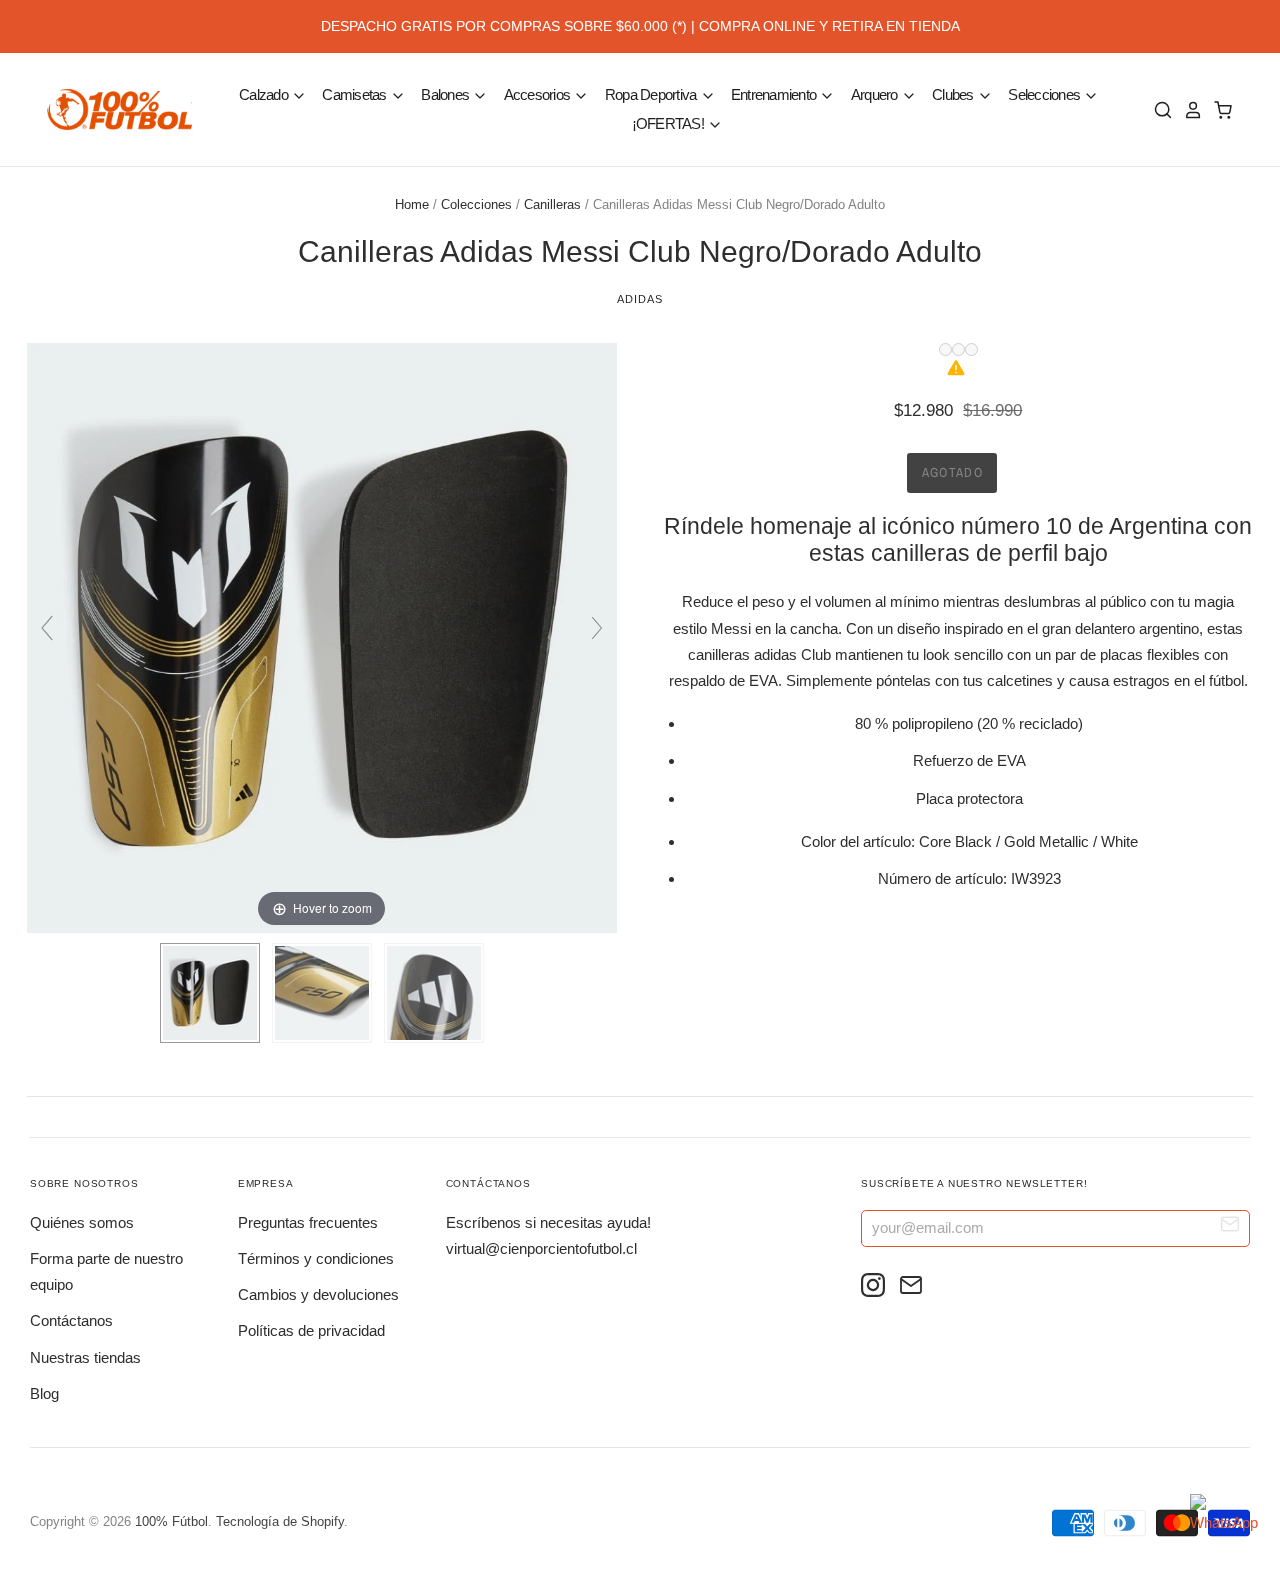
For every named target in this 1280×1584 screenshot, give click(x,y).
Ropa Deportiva (652, 94)
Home (412, 204)
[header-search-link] (1158, 110)
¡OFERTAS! (670, 123)
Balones (446, 94)
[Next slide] (597, 628)
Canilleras (552, 204)
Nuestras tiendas (85, 1357)
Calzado (265, 94)
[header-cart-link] (1218, 110)
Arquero (876, 94)
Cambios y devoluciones (318, 1294)
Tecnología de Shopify (280, 1521)
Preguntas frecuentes (308, 1222)
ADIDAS (639, 299)
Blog (44, 1393)
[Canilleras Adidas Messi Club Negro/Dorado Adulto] (210, 993)
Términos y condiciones (316, 1258)
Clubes (954, 94)
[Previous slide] (47, 628)
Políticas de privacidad (311, 1330)
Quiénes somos (82, 1222)
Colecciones (476, 204)
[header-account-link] (1188, 110)
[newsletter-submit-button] (1230, 1227)
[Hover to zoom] (322, 636)
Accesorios (539, 94)
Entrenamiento (775, 94)
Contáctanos (71, 1320)
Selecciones (1045, 94)
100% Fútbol (171, 1521)
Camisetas (356, 94)
